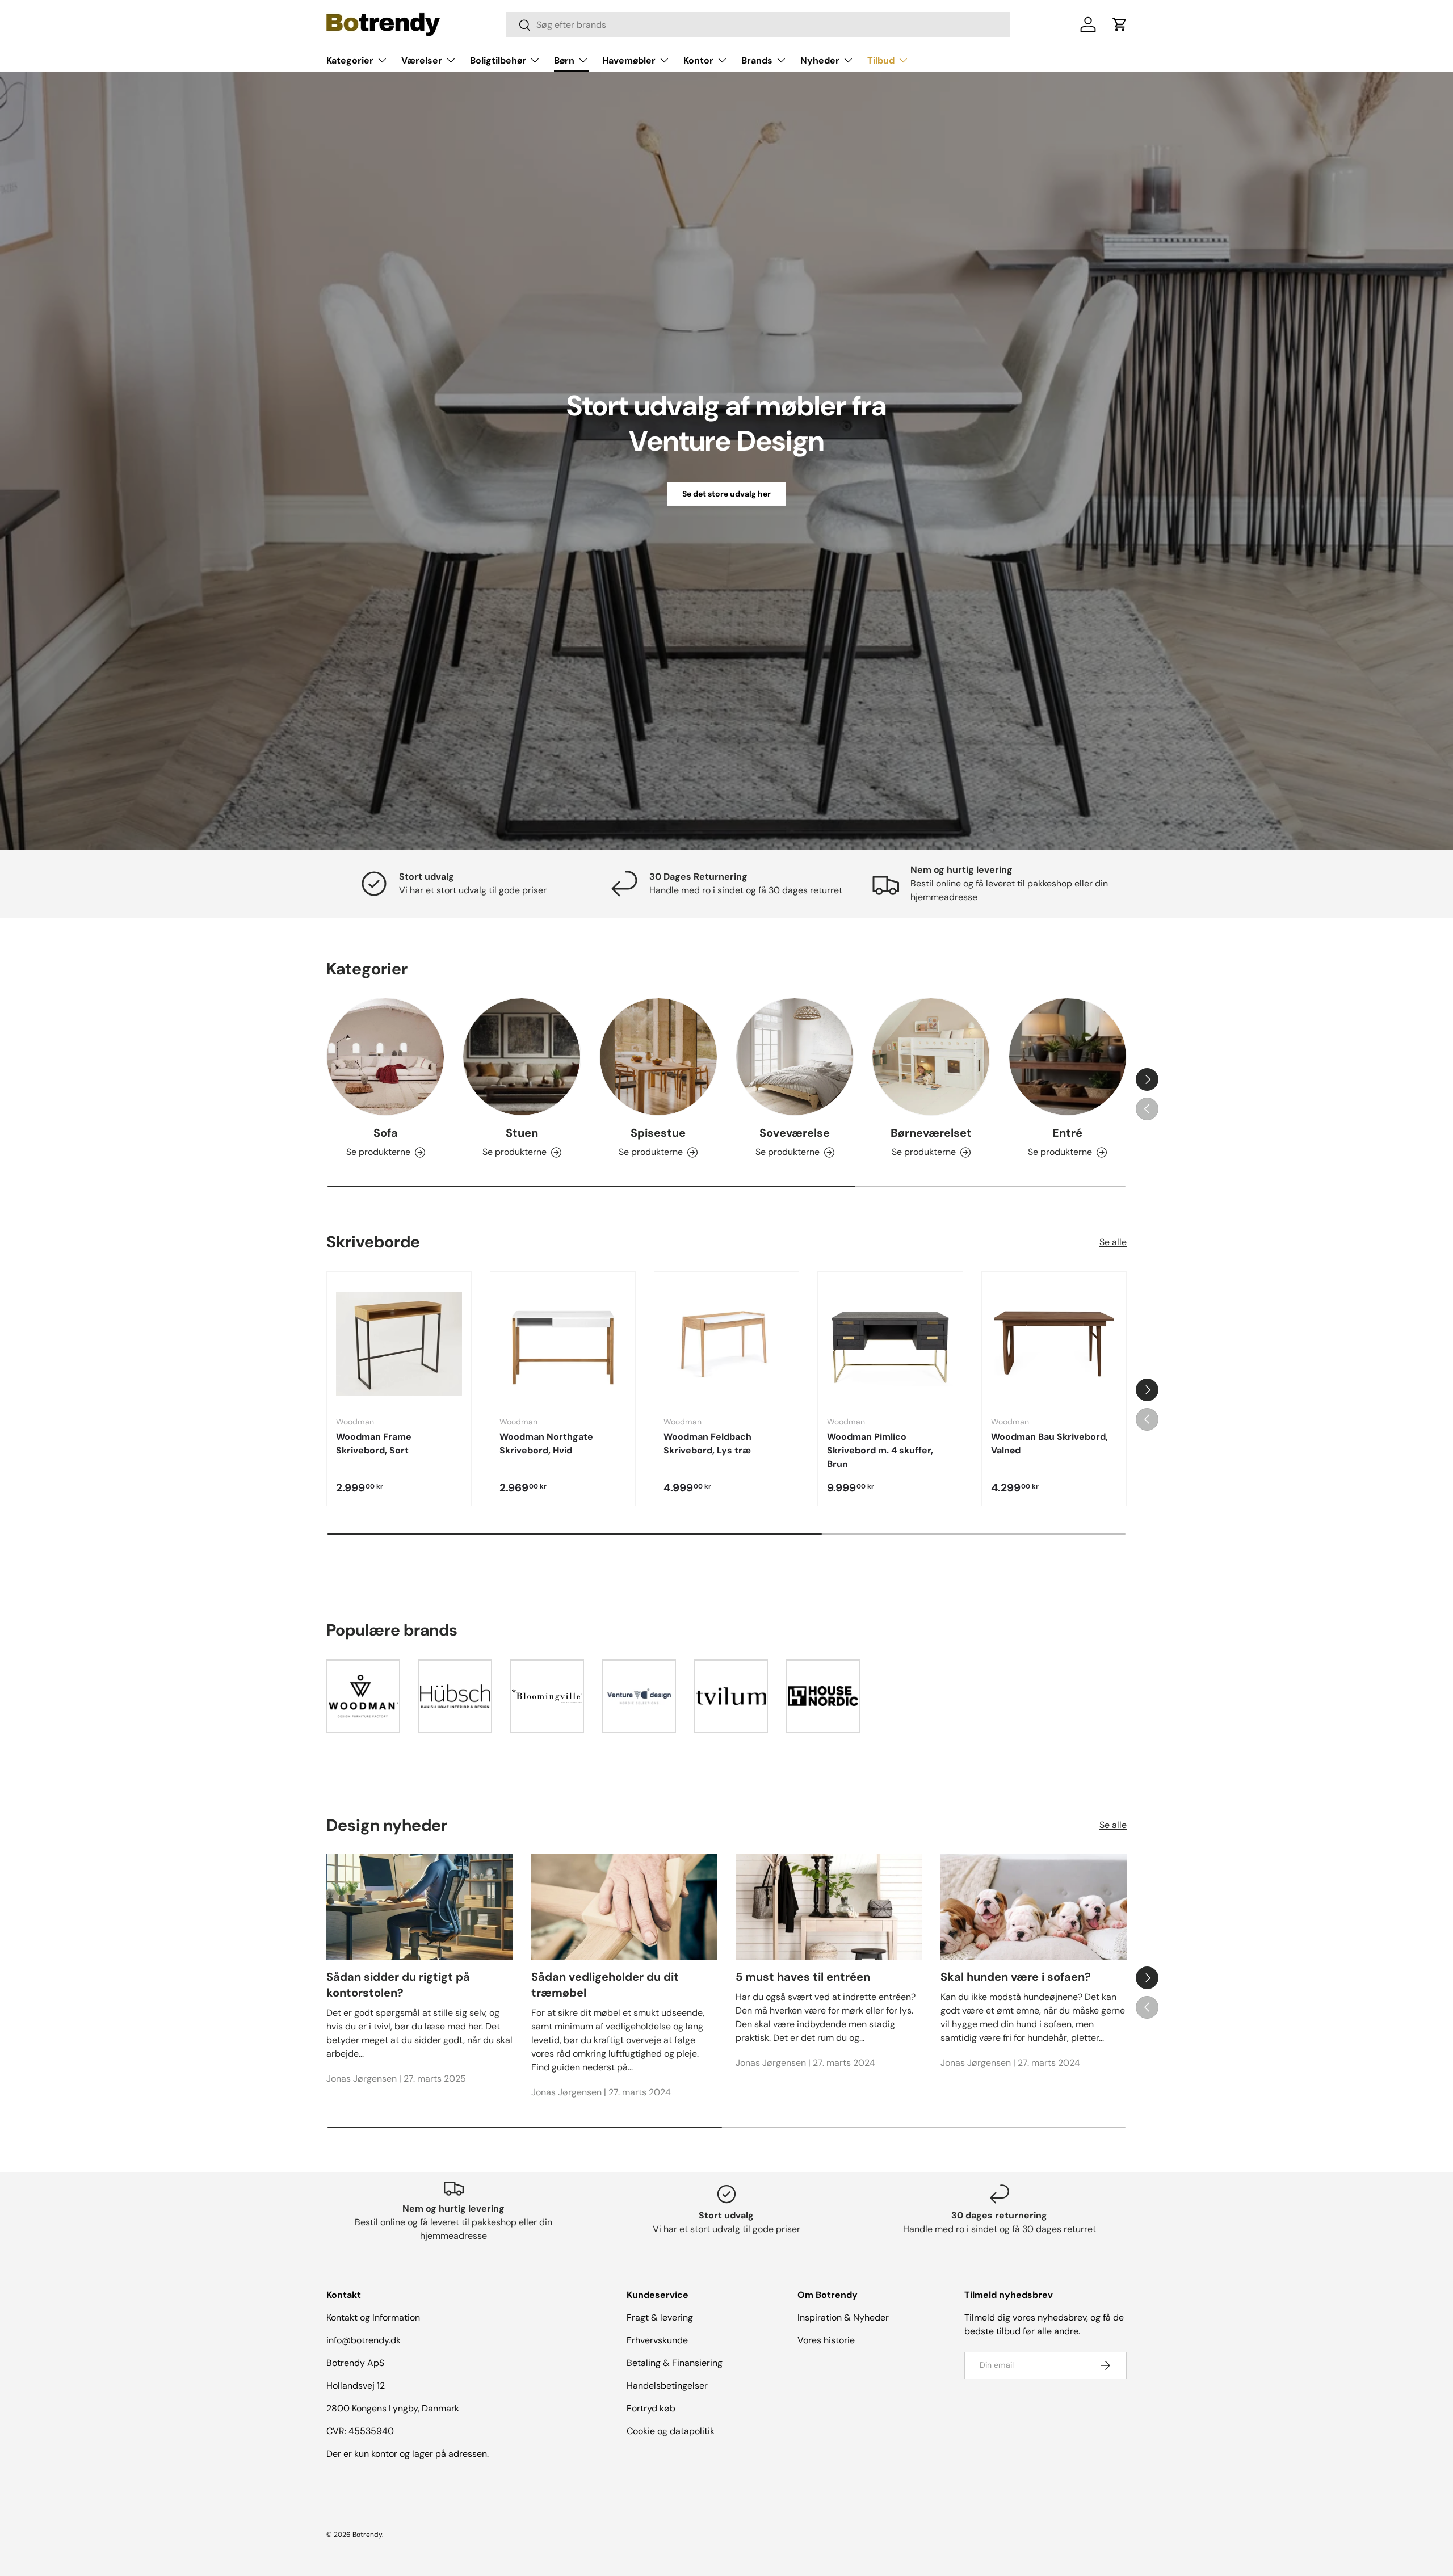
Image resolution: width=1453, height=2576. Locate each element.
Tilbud (881, 60)
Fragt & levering (660, 2317)
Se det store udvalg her (726, 494)
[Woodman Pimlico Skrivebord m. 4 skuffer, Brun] (890, 1344)
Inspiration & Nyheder (843, 2317)
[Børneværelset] (931, 1057)
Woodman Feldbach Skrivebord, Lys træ (707, 1444)
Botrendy (367, 2535)
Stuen (522, 1133)
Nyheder (820, 60)
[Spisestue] (658, 1057)
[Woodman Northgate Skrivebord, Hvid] (562, 1344)
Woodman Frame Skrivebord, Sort (374, 1444)
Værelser (422, 60)
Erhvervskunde (657, 2340)
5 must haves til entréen (803, 1977)
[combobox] (758, 25)
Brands (757, 60)
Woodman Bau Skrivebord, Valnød (1049, 1444)
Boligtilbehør (498, 60)
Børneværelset (931, 1133)
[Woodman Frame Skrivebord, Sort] (399, 1344)
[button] (1120, 24)
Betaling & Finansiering (675, 2363)
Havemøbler (629, 60)
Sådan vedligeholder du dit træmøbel (605, 1985)
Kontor (698, 60)
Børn (564, 60)
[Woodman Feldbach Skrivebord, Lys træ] (726, 1344)
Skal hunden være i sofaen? (1016, 1977)
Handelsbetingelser (667, 2386)
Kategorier (350, 60)
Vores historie (826, 2340)
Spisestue (658, 1133)
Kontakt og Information (373, 2317)
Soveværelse (795, 1133)
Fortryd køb (651, 2408)
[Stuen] (522, 1057)
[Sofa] (385, 1057)
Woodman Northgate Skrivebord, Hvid (546, 1444)
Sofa (386, 1133)
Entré (1067, 1133)
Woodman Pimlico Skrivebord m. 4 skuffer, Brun (880, 1450)
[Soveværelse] (795, 1057)
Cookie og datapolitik (671, 2431)
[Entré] (1068, 1057)
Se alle (1113, 1242)
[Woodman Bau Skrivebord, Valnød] (1054, 1344)
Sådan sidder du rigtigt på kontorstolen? (398, 1985)
